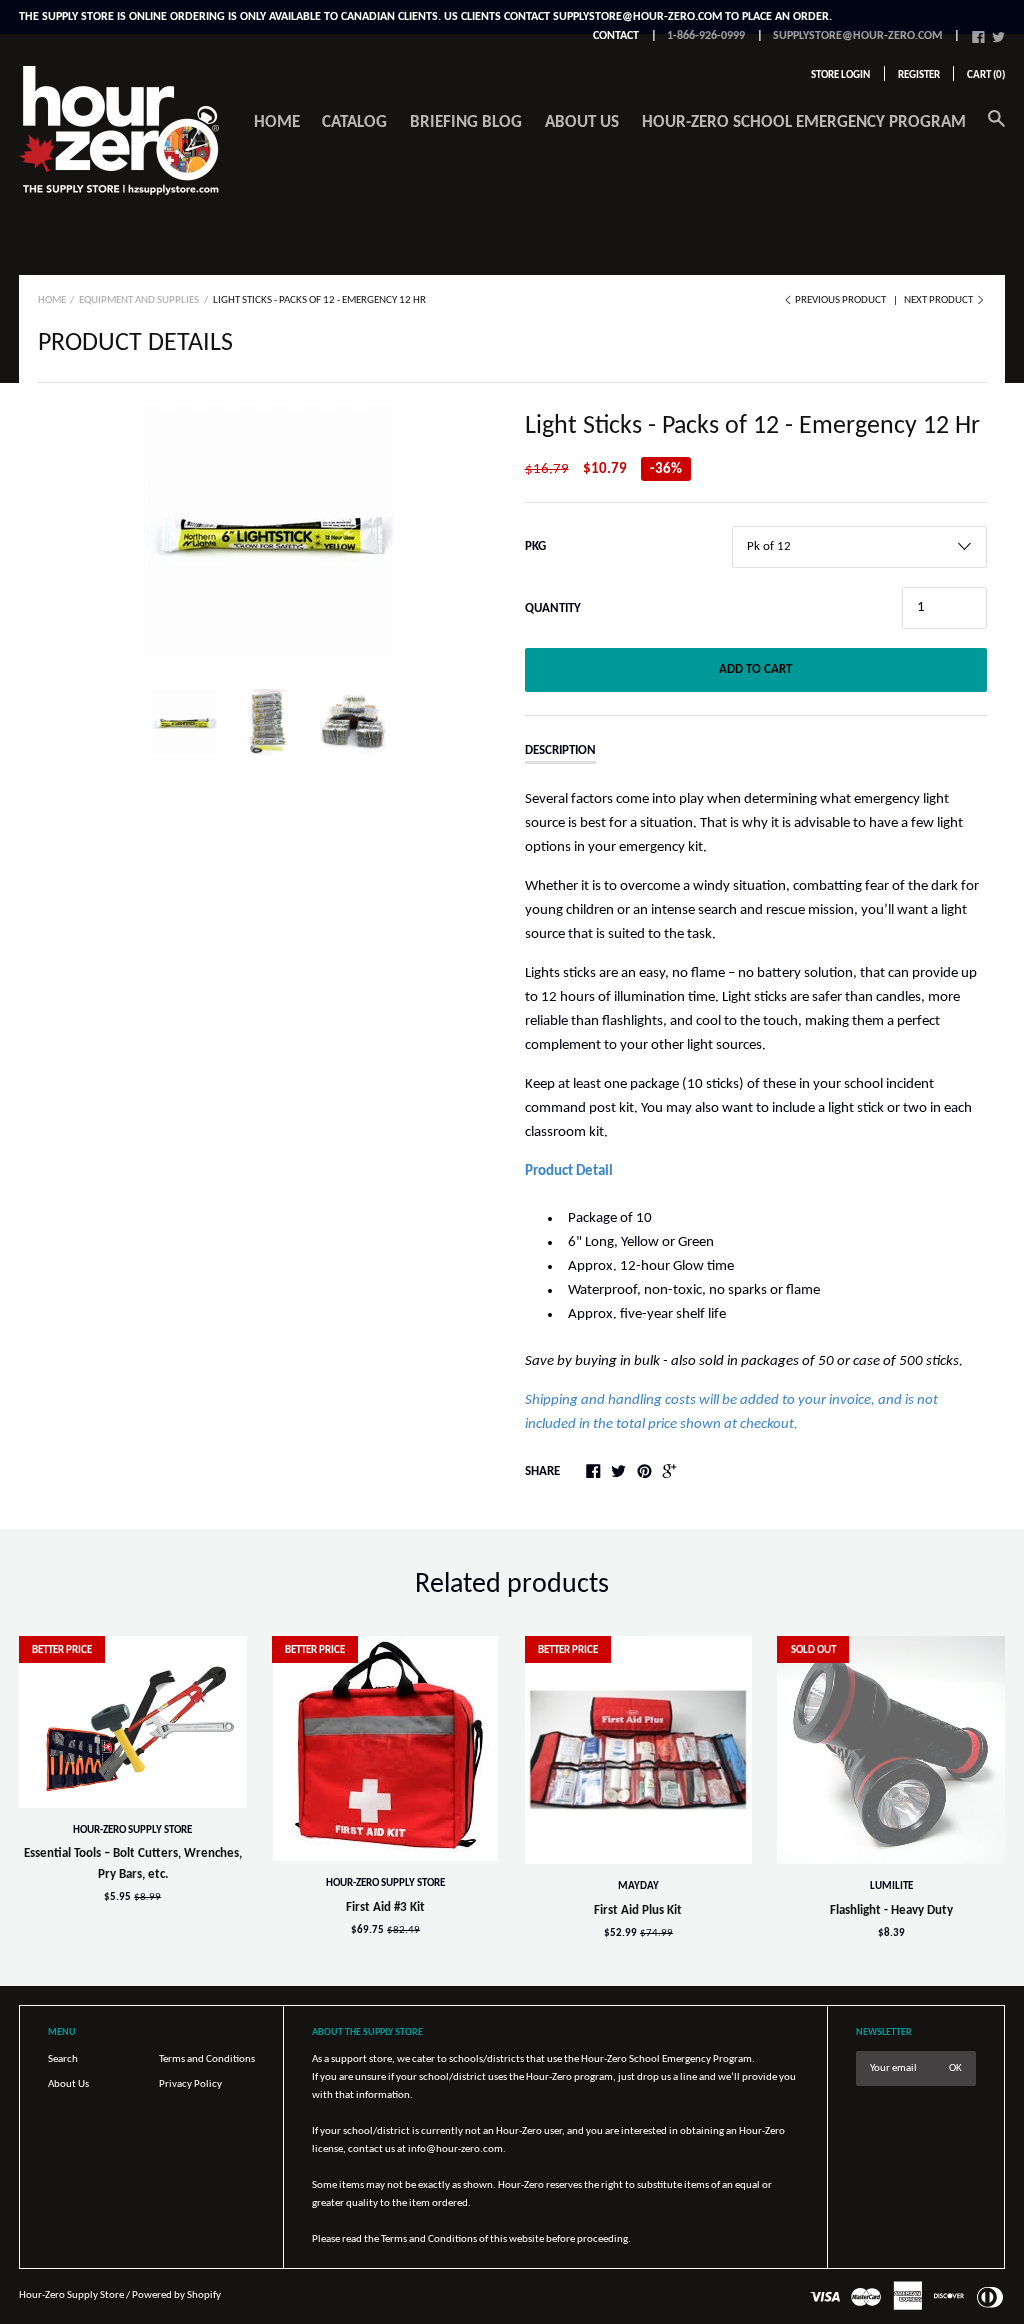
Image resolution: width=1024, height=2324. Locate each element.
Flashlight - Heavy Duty (891, 1910)
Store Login (840, 75)
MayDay (638, 1886)
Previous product (840, 300)
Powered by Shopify (176, 2295)
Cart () (986, 75)
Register (919, 75)
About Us (68, 2084)
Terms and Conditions (207, 2059)
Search (63, 2059)
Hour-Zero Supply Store (132, 1830)
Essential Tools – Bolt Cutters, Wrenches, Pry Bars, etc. (133, 1864)
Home (277, 122)
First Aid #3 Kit (385, 1907)
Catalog (354, 122)
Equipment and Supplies (139, 300)
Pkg (535, 546)
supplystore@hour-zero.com (857, 36)
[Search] (996, 129)
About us (582, 122)
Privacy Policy (190, 2084)
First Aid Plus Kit (638, 1910)
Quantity (553, 608)
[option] (269, 531)
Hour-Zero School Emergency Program (804, 122)
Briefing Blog (466, 122)
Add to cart (755, 669)
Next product (939, 300)
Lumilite (891, 1886)
